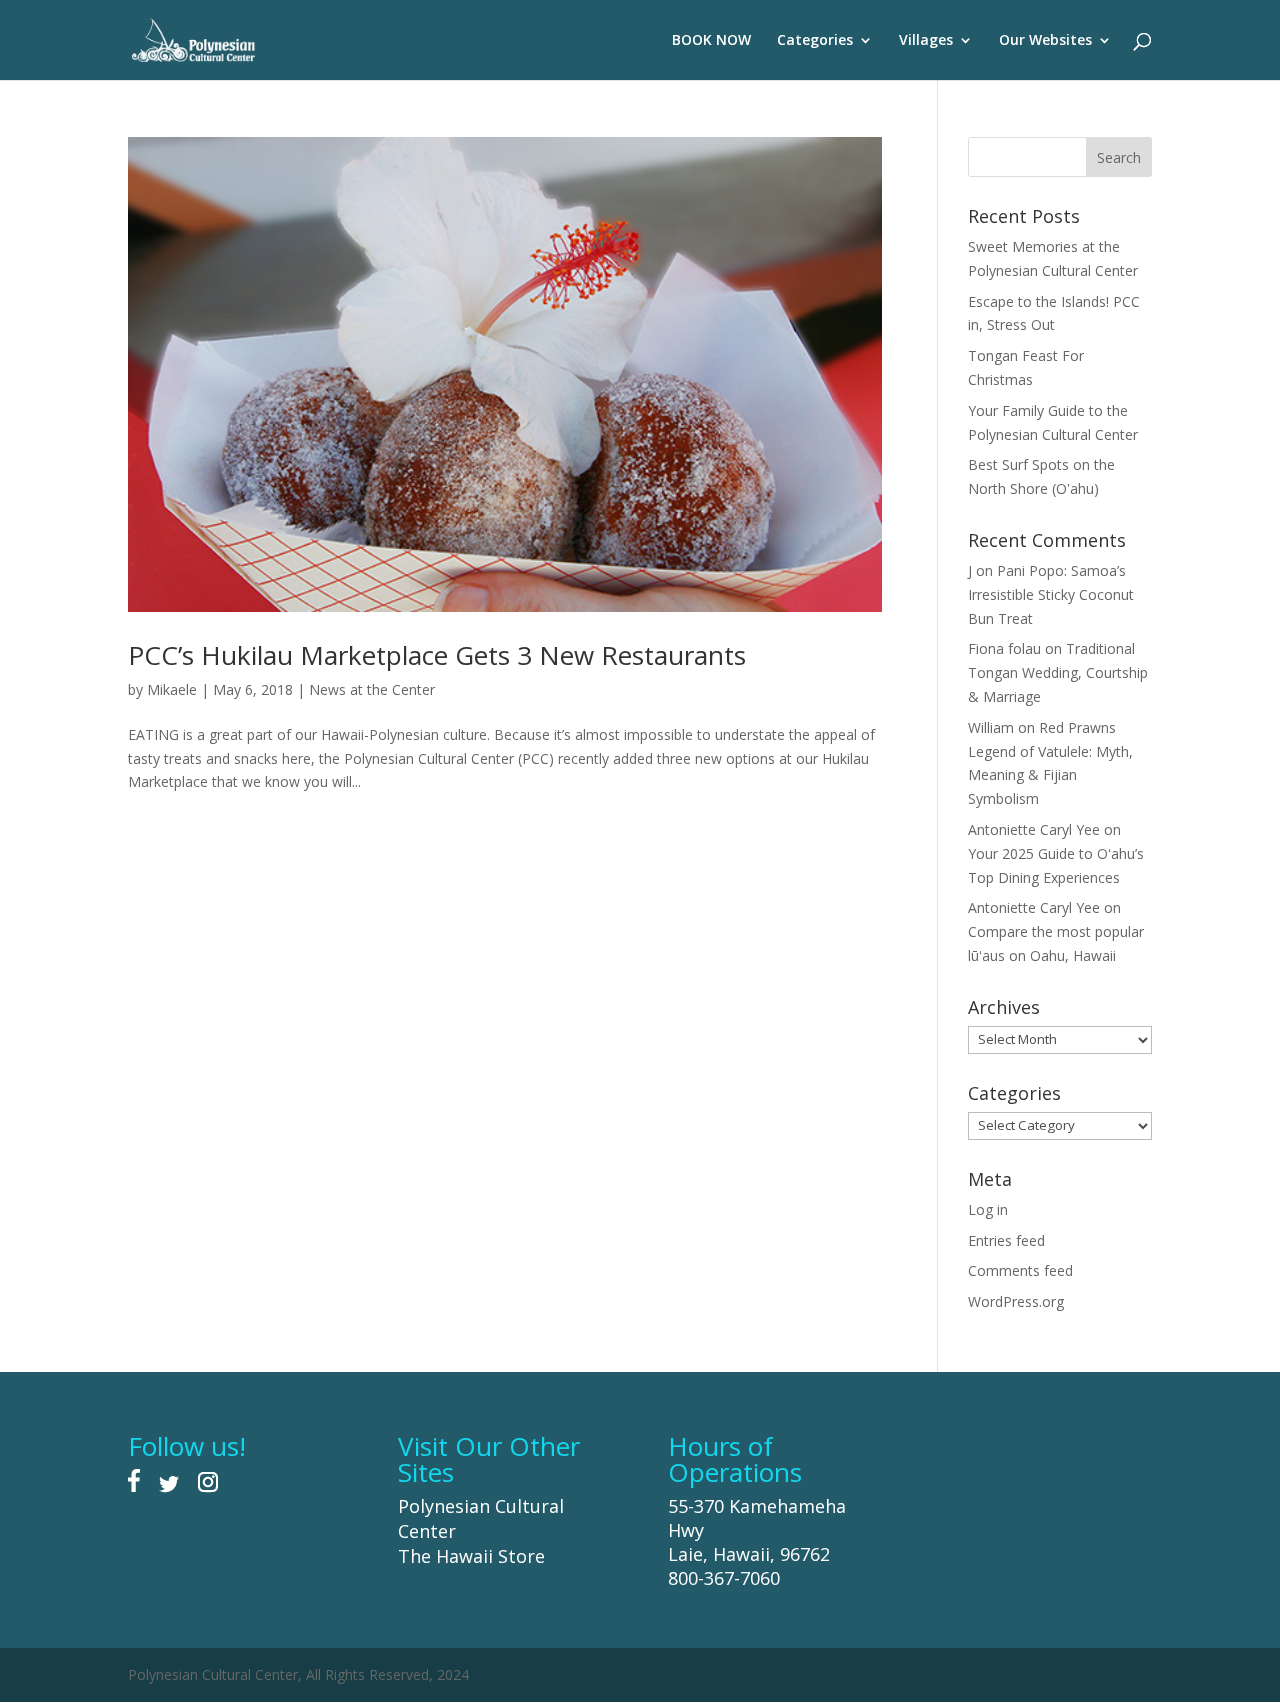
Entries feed (1006, 1240)
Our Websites (1045, 41)
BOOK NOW (711, 41)
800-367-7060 (724, 1578)
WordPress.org (1016, 1301)
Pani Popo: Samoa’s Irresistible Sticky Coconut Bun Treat (1051, 594)
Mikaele (172, 689)
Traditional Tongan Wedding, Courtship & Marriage (1058, 672)
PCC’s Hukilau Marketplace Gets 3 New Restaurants (437, 655)
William (991, 727)
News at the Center (372, 689)
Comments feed (1020, 1270)
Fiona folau (1004, 648)
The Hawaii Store (471, 1556)
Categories (815, 41)
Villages (926, 41)
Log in (988, 1209)
